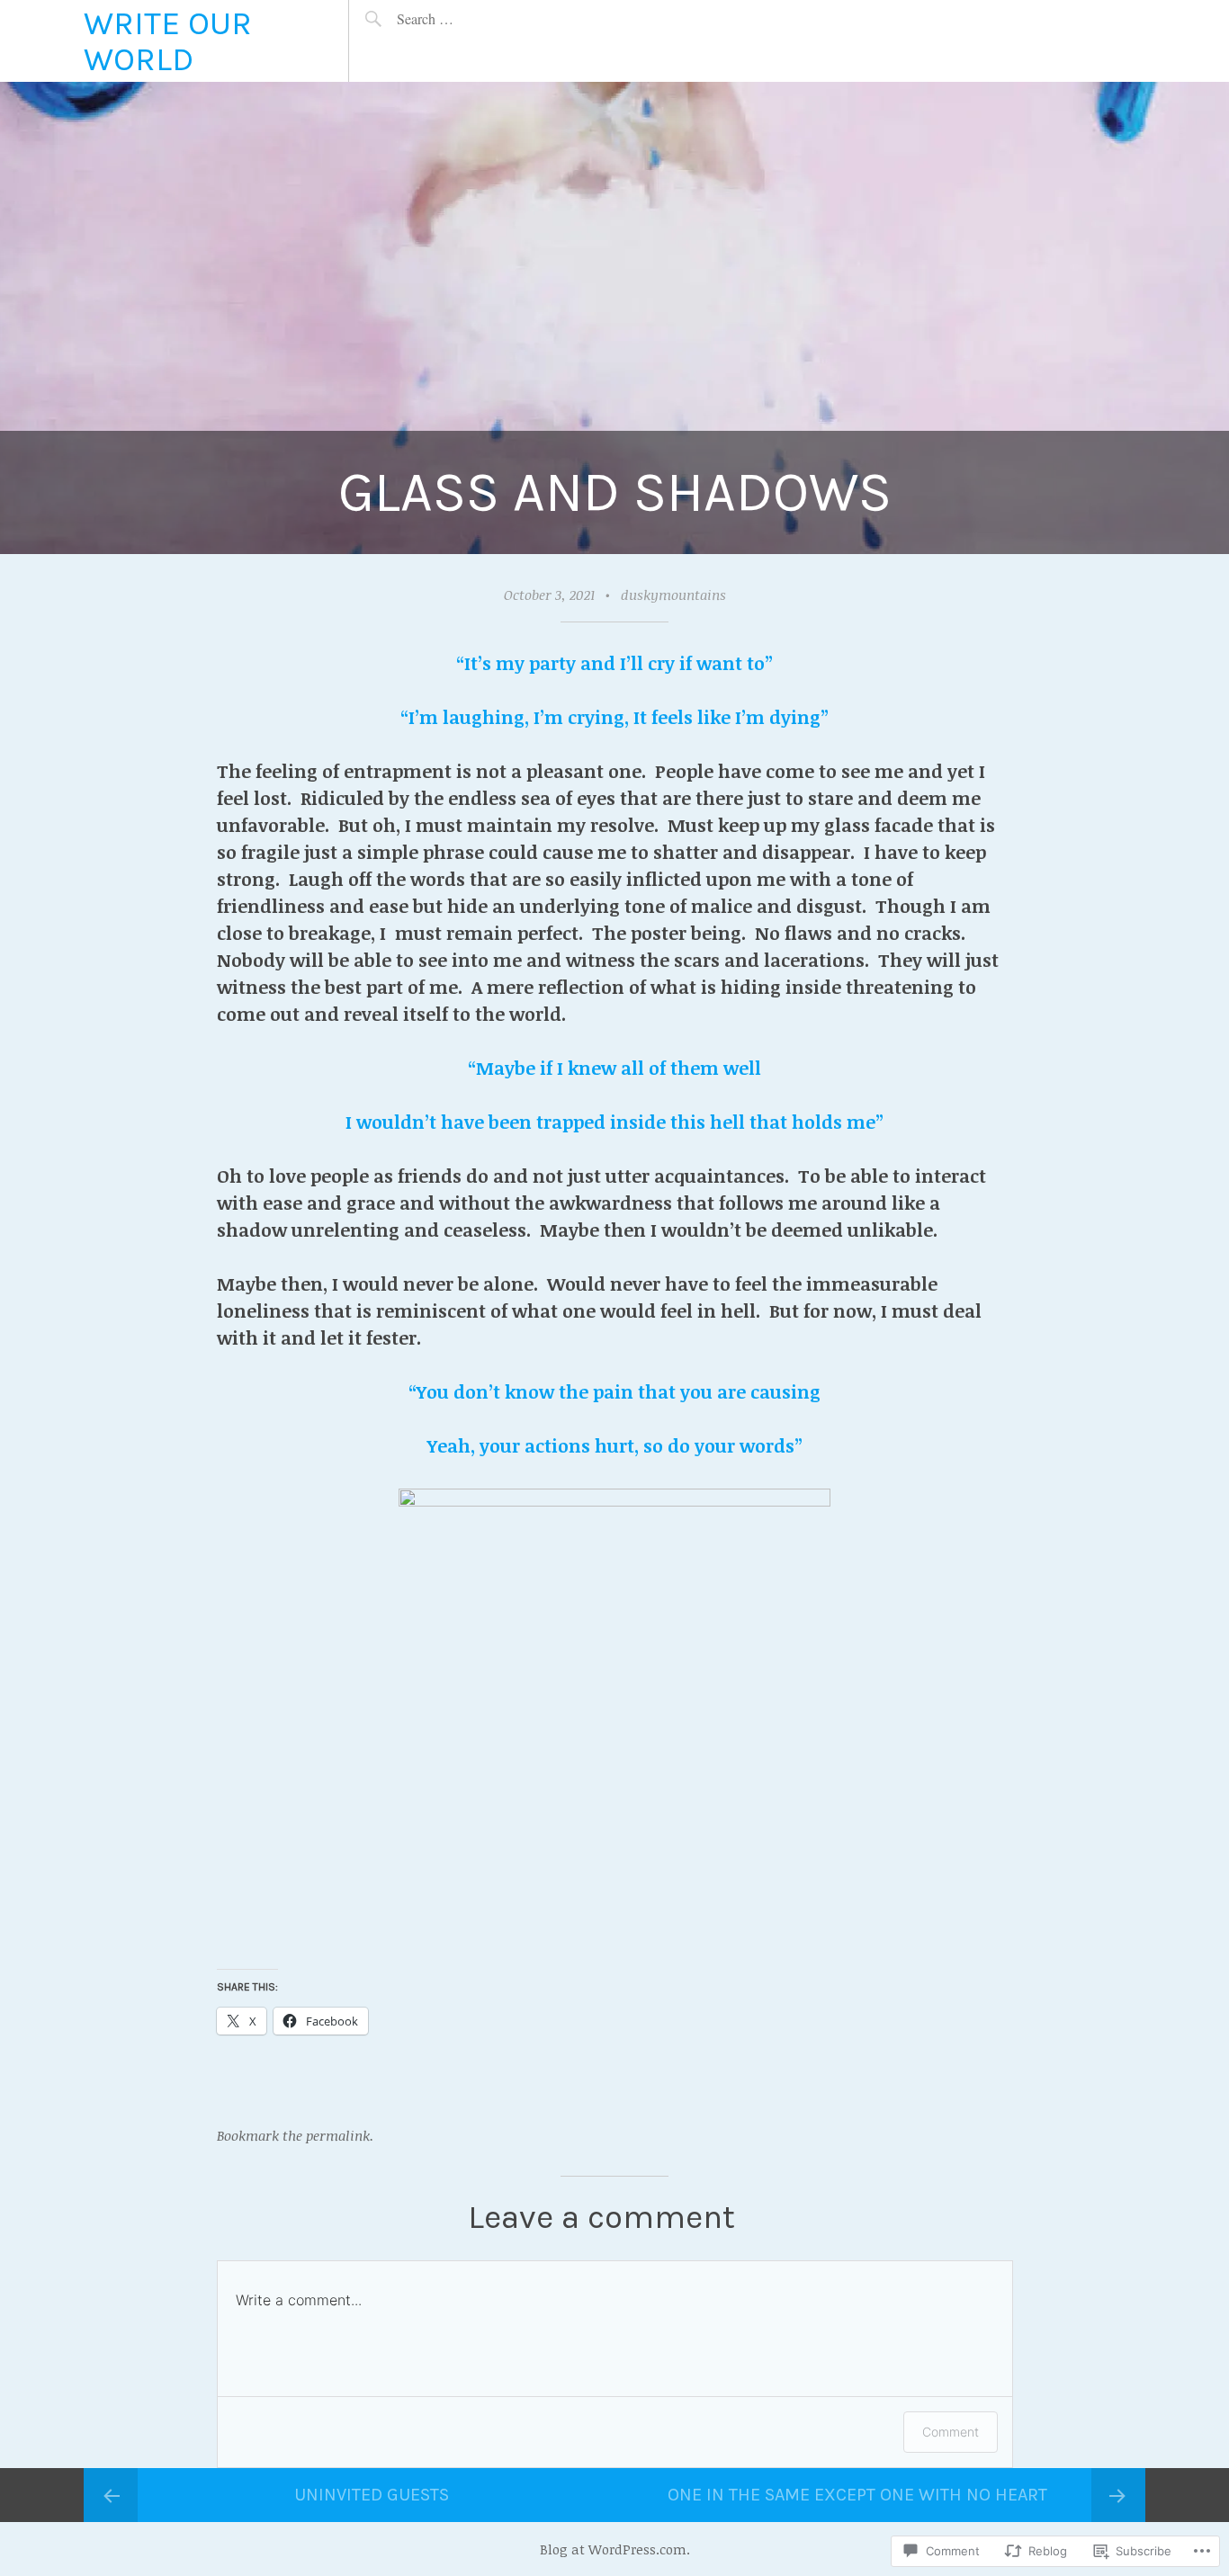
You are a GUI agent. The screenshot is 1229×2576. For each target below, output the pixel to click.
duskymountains (673, 595)
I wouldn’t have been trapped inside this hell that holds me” (614, 1122)
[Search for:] (466, 18)
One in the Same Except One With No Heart (857, 2495)
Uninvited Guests (372, 2495)
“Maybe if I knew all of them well (614, 1068)
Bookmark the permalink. (295, 2135)
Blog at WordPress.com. (615, 2549)
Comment (951, 2432)
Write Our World (168, 41)
